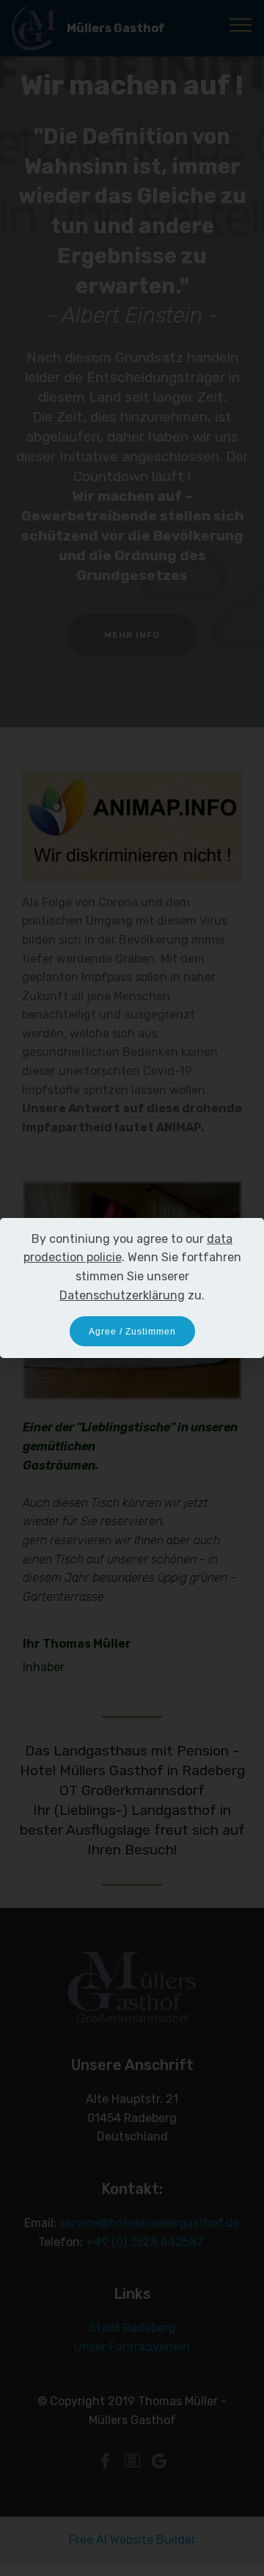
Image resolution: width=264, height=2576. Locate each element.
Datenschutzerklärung (122, 1295)
